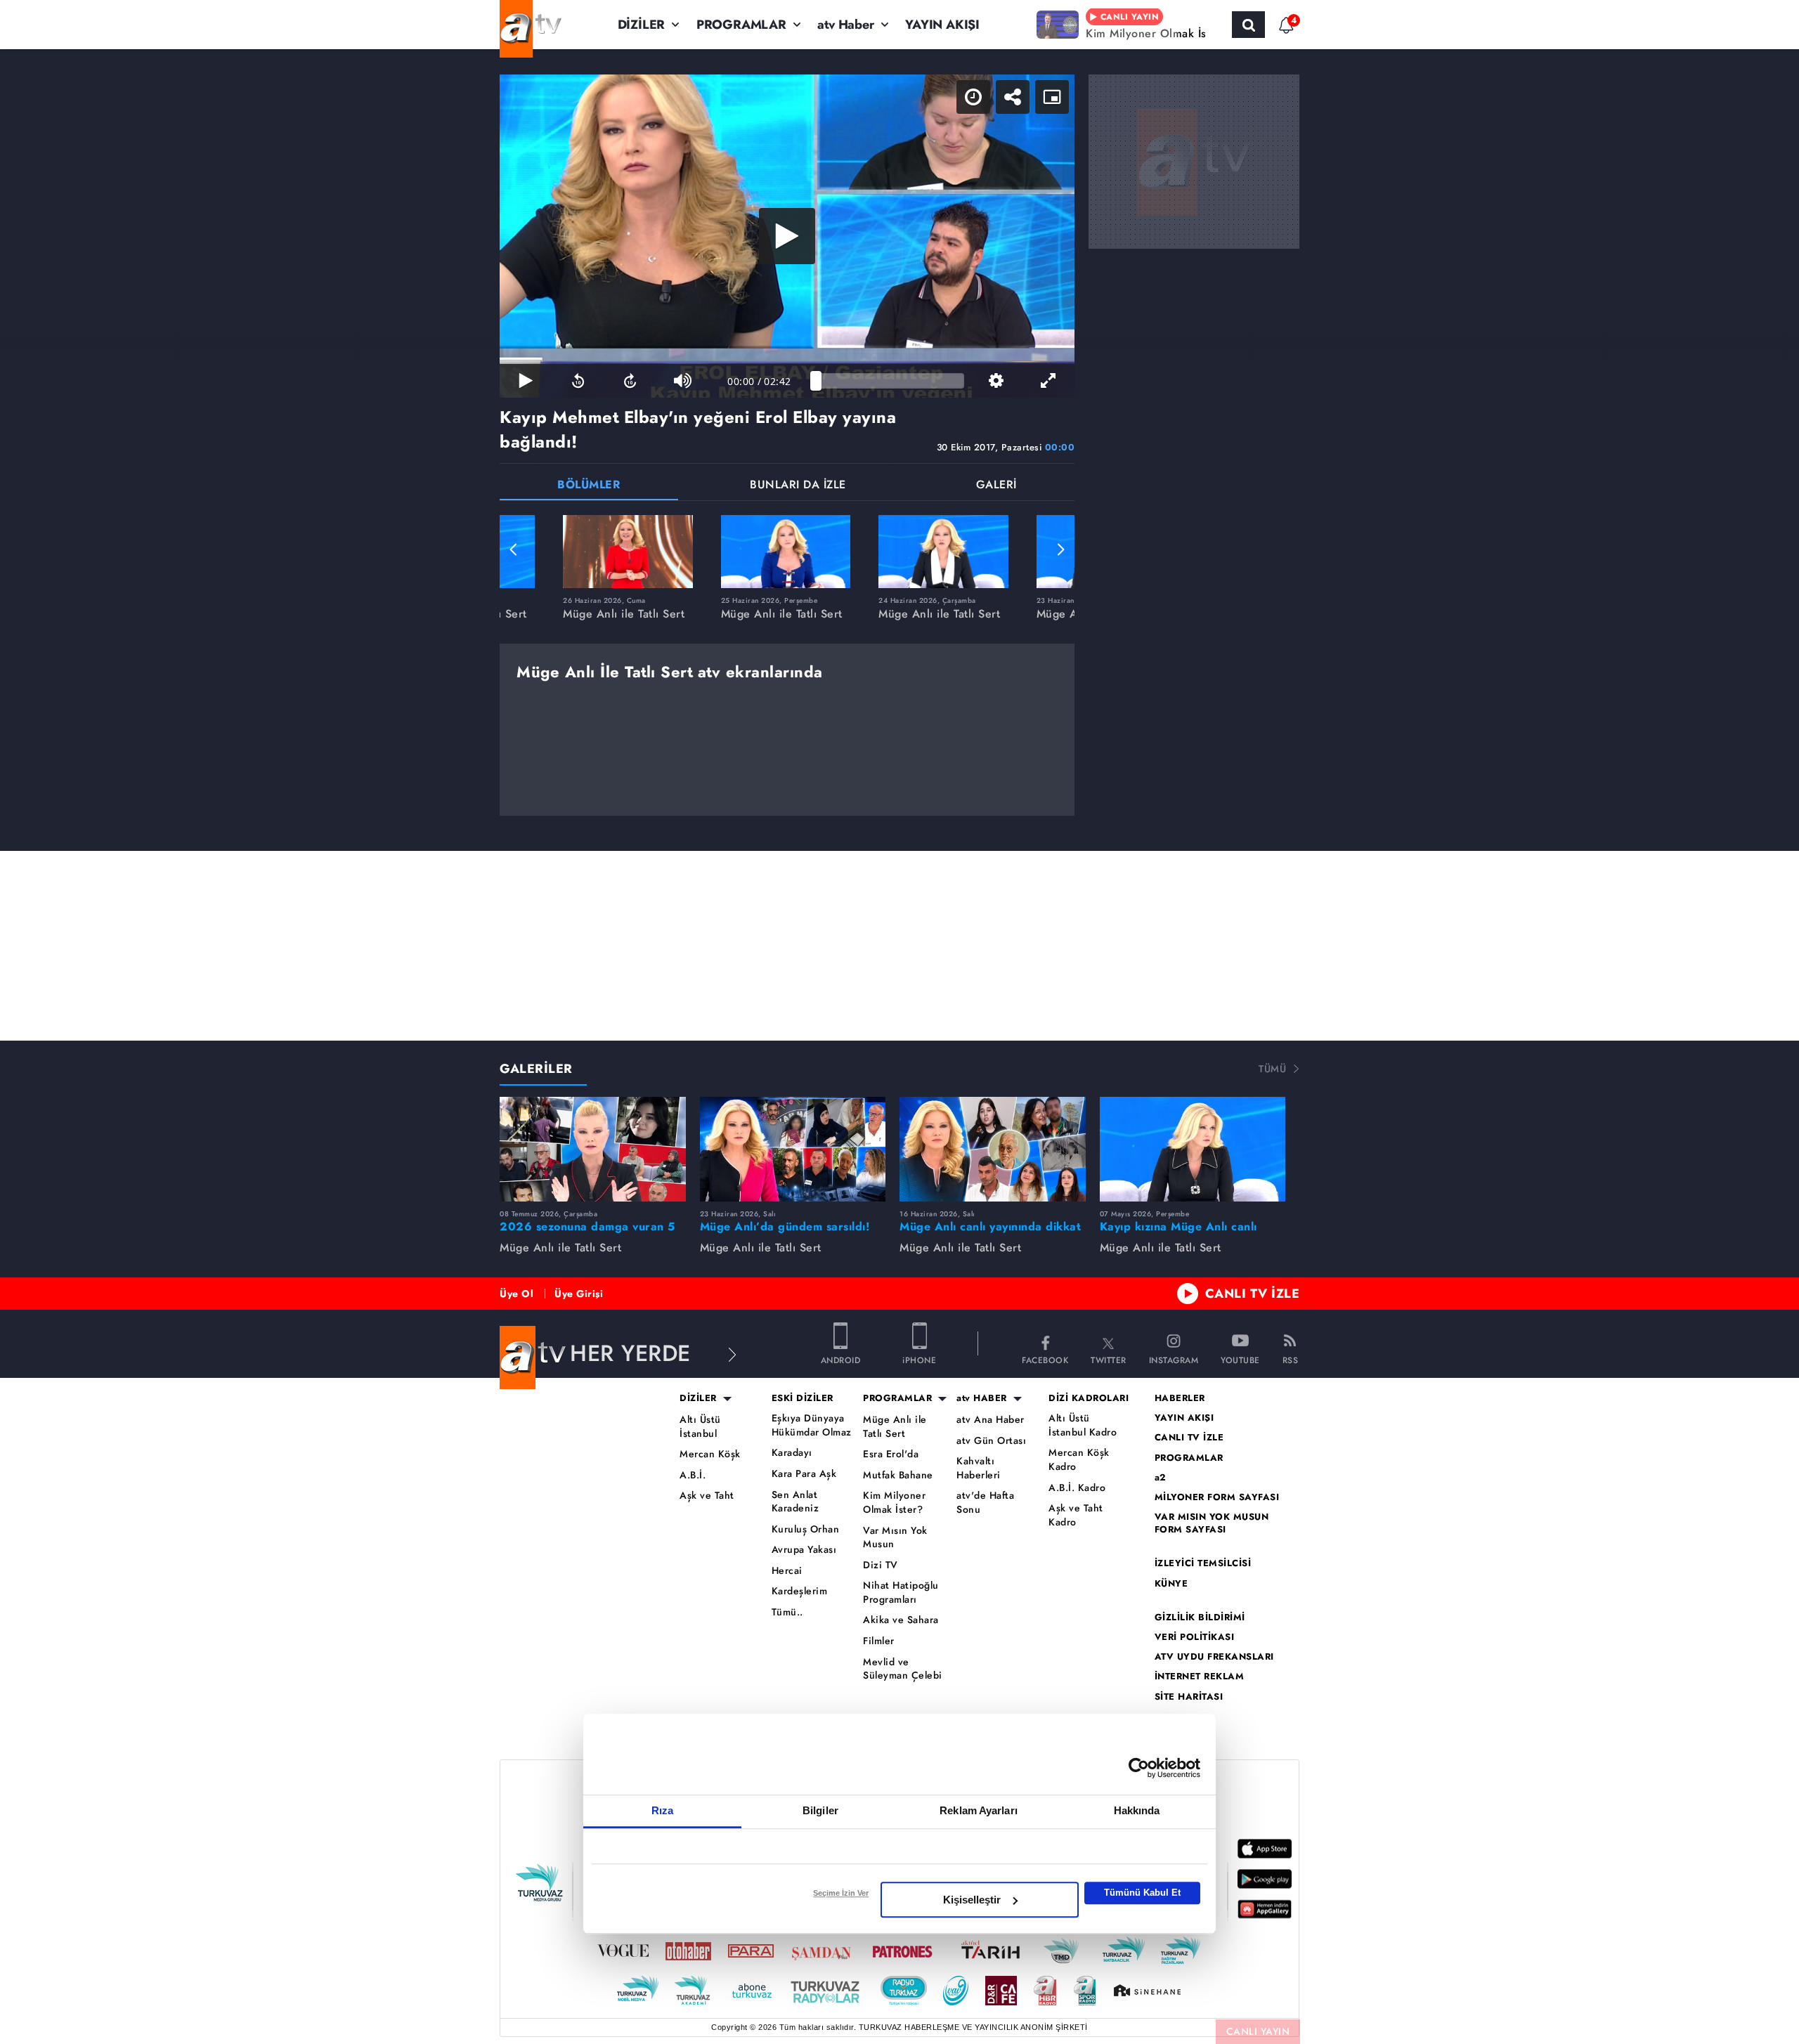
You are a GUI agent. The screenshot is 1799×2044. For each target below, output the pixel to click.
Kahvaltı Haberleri (979, 1468)
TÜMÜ (1272, 1069)
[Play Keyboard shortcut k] (526, 381)
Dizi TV (881, 1565)
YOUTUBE (1240, 1359)
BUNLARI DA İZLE (798, 486)
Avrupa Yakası (804, 1550)
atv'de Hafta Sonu (985, 1503)
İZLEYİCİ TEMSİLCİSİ (1203, 1563)
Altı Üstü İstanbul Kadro (1083, 1425)
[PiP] (1052, 97)
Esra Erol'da (891, 1454)
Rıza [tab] (662, 1810)
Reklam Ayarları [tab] (979, 1810)
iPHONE (919, 1359)
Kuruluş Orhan (806, 1529)
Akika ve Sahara (901, 1620)
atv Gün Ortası (991, 1441)
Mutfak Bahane (898, 1475)
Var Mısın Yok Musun (895, 1538)
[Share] (1013, 97)
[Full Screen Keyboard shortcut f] (1048, 381)
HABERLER (1180, 1398)
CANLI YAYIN (1258, 2031)
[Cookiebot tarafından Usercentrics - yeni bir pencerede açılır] (1139, 1768)
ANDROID (841, 1359)
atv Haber (845, 25)
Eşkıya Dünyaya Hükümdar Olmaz (812, 1425)
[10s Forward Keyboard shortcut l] (630, 381)
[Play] (787, 236)
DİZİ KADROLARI (1089, 1398)
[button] (514, 549)
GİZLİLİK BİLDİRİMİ (1200, 1617)
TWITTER (1109, 1359)
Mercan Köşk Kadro (1079, 1460)
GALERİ (996, 486)
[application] (787, 236)
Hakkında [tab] (1137, 1810)
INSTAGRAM (1174, 1359)
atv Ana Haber (991, 1420)
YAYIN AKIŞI (942, 25)
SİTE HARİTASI (1189, 1697)
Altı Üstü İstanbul (700, 1427)
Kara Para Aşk (804, 1474)
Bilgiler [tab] (820, 1810)
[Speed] (973, 97)
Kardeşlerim (800, 1591)
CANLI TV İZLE (1253, 1294)
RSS (1291, 1359)
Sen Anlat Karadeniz (795, 1502)
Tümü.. (787, 1612)
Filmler (879, 1641)
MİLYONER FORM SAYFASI (1217, 1497)
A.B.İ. (693, 1475)
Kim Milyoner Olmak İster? (894, 1503)
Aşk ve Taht (707, 1496)
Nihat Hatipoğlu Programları (901, 1593)
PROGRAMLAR (741, 25)
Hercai (787, 1571)
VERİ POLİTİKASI (1195, 1637)
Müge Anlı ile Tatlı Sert (895, 1427)
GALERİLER (536, 1069)
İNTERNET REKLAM (1200, 1677)
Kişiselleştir (972, 1900)
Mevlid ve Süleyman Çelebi (903, 1669)
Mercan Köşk (710, 1454)
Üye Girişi (579, 1294)
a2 (1161, 1478)
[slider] (890, 381)
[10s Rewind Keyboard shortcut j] (578, 381)
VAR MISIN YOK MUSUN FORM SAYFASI (1212, 1523)
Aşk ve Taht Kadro (1076, 1515)
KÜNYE (1171, 1584)
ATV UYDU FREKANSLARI (1214, 1657)
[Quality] (996, 381)
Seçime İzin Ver (841, 1893)
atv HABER (982, 1398)
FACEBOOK (1045, 1359)
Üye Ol (517, 1294)
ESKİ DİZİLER (803, 1398)
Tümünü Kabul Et (1142, 1893)
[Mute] (682, 381)
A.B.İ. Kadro (1077, 1488)
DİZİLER (642, 25)
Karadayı (792, 1453)
